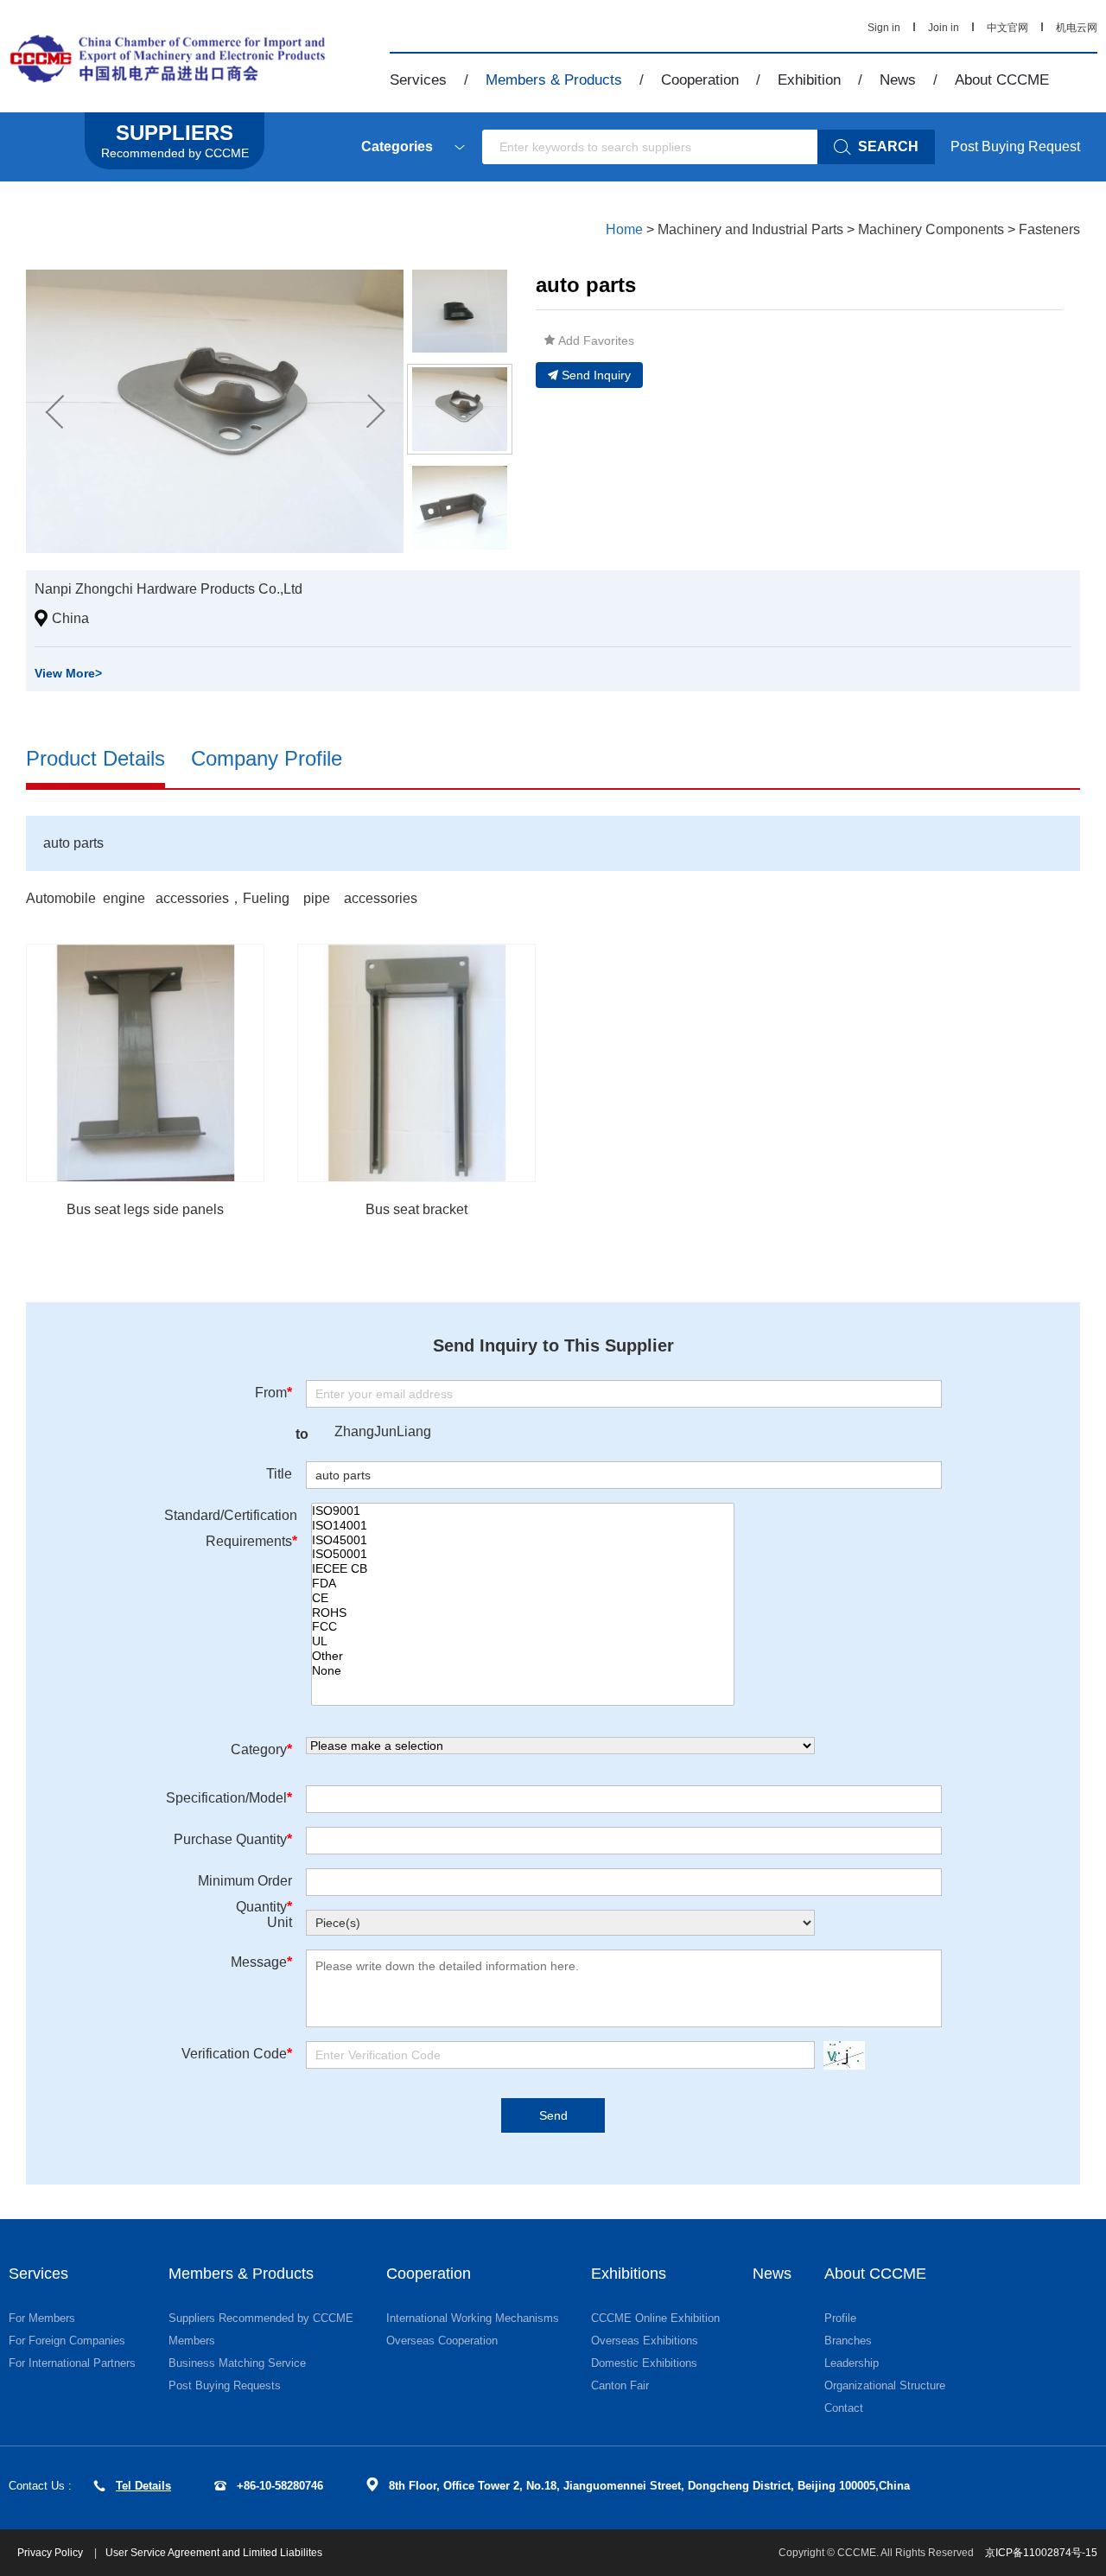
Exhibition (809, 80)
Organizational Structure (885, 2385)
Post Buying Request (1015, 146)
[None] (523, 1671)
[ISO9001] (523, 1511)
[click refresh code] (840, 2055)
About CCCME (1002, 80)
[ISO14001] (523, 1526)
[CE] (523, 1598)
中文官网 (1007, 28)
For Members (42, 2318)
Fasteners (1049, 229)
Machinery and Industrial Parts (750, 229)
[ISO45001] (523, 1540)
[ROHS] (523, 1613)
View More (68, 673)
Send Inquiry (596, 375)
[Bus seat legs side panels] (145, 1063)
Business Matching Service (237, 2363)
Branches (848, 2341)
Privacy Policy (51, 2553)
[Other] (523, 1656)
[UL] (523, 1641)
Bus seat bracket (416, 1209)
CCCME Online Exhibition (655, 2318)
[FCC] (523, 1627)
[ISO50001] (523, 1554)
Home (624, 229)
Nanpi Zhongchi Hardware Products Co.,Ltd (168, 589)
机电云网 (1077, 28)
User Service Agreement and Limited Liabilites (214, 2553)
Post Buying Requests (225, 2385)
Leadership (852, 2363)
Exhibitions (629, 2274)
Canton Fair (620, 2385)
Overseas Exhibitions (645, 2341)
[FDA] (523, 1584)
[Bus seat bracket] (416, 1063)
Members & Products (554, 80)
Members (192, 2341)
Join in (944, 28)
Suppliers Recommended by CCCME (261, 2318)
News (898, 80)
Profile (840, 2318)
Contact (844, 2408)
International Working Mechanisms (473, 2318)
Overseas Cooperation (442, 2341)
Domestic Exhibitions (644, 2363)
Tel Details (143, 2486)
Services (418, 80)
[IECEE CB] (523, 1569)
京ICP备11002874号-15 (1041, 2553)
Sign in (884, 28)
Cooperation (700, 80)
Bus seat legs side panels (145, 1209)
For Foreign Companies (67, 2341)
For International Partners (72, 2363)
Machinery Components (931, 229)
